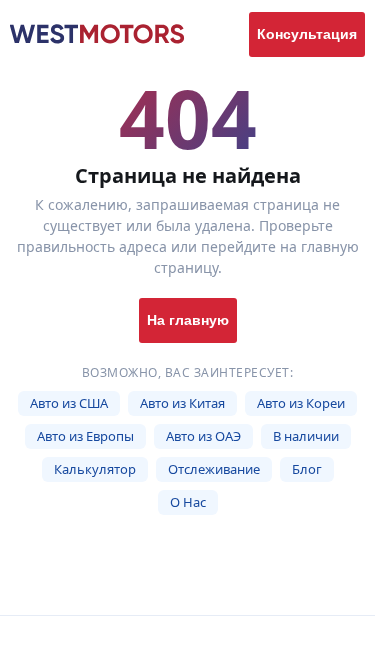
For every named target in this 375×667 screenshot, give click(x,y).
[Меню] (47, 641)
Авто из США (69, 403)
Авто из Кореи (301, 403)
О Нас (188, 502)
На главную (188, 320)
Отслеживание (214, 469)
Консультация (307, 34)
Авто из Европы (85, 436)
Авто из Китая (182, 403)
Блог (307, 469)
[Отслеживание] (235, 641)
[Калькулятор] (141, 641)
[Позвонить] (328, 641)
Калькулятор (95, 469)
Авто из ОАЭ (203, 436)
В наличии (306, 436)
